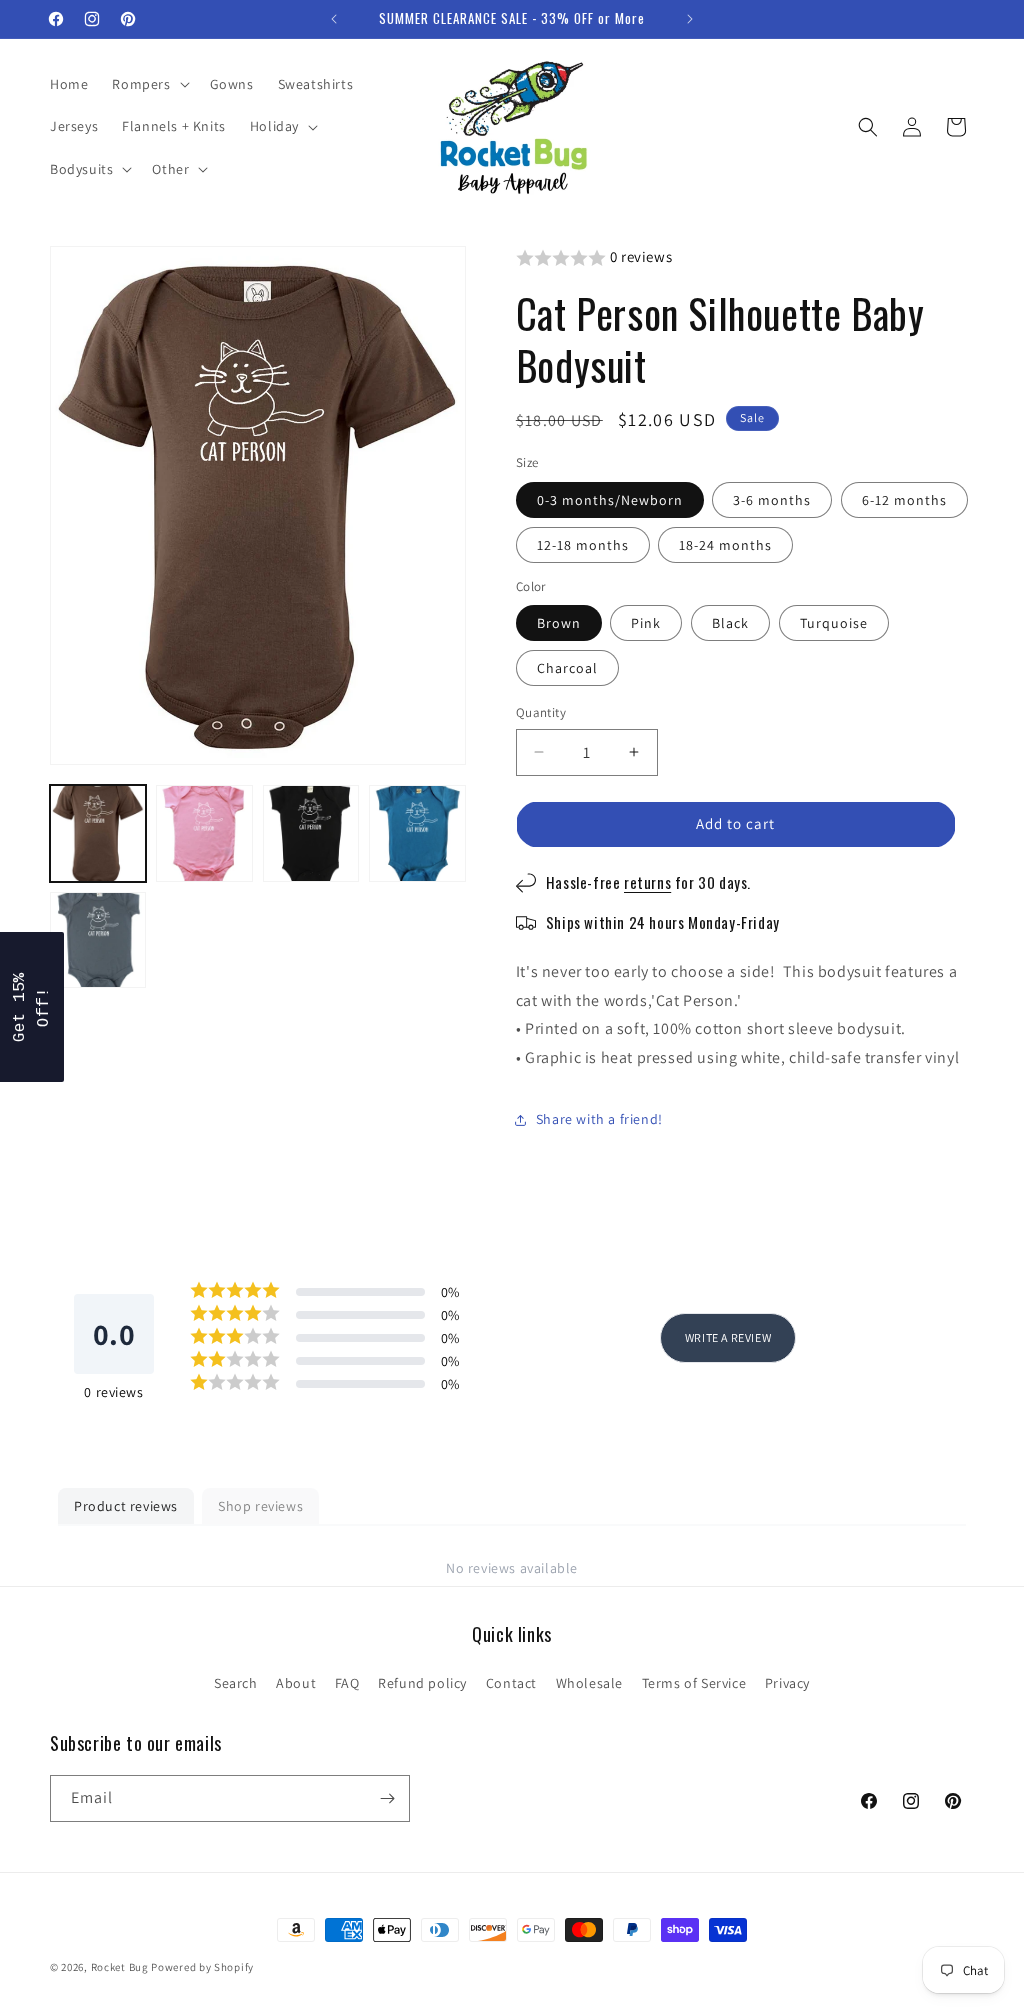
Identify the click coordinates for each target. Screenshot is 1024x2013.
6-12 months (904, 500)
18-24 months (725, 545)
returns (647, 882)
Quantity (541, 712)
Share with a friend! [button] (599, 1119)
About (296, 1683)
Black (730, 623)
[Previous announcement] (334, 19)
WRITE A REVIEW (728, 1337)
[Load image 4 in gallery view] (417, 833)
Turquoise (834, 623)
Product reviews (126, 1506)
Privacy (787, 1683)
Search (236, 1683)
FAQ (347, 1683)
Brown (559, 623)
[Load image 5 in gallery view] (98, 940)
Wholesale (589, 1683)
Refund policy (422, 1683)
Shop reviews (260, 1506)
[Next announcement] (690, 19)
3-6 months (772, 500)
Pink (646, 623)
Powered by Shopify (202, 1967)
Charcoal (567, 668)
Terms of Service (694, 1683)
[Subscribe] (387, 1798)
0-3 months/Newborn (610, 500)
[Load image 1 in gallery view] (98, 833)
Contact (511, 1683)
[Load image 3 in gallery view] (311, 833)
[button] (148, 84)
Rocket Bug (120, 1967)
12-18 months (583, 545)
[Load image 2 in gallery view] (204, 833)
